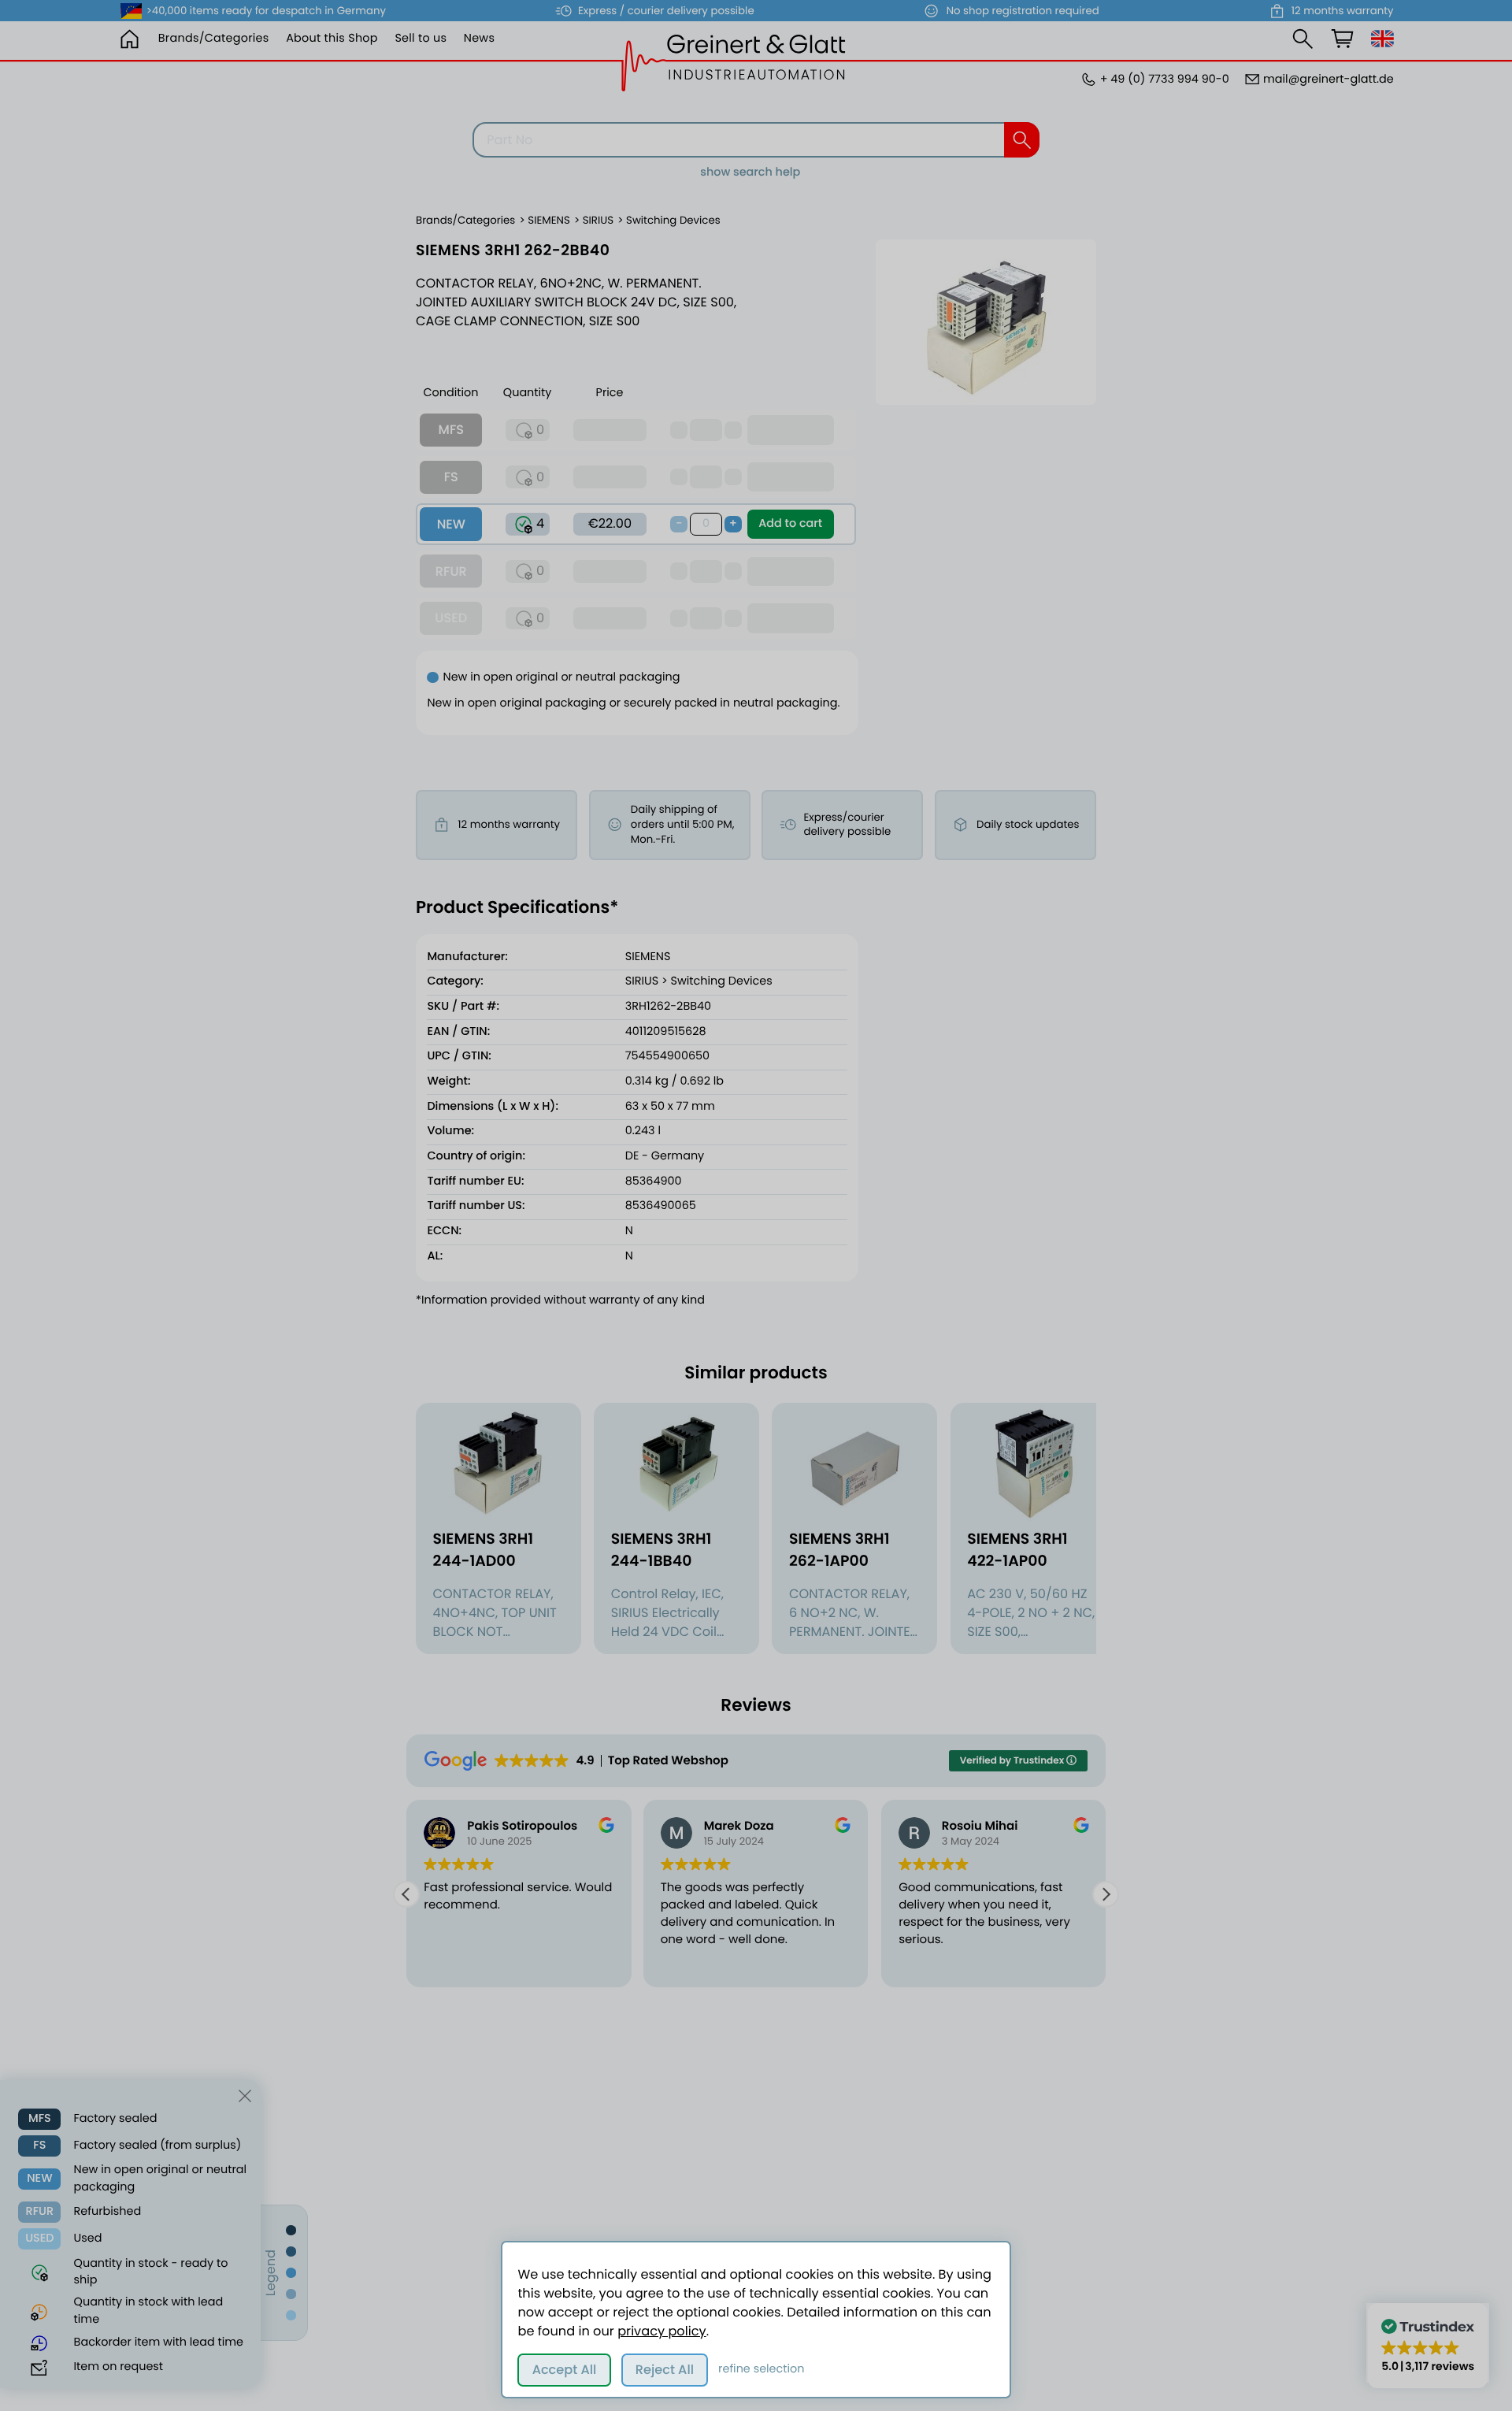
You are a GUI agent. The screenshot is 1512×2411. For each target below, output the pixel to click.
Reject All (665, 2370)
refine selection (761, 2369)
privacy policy (661, 2331)
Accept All (565, 2370)
